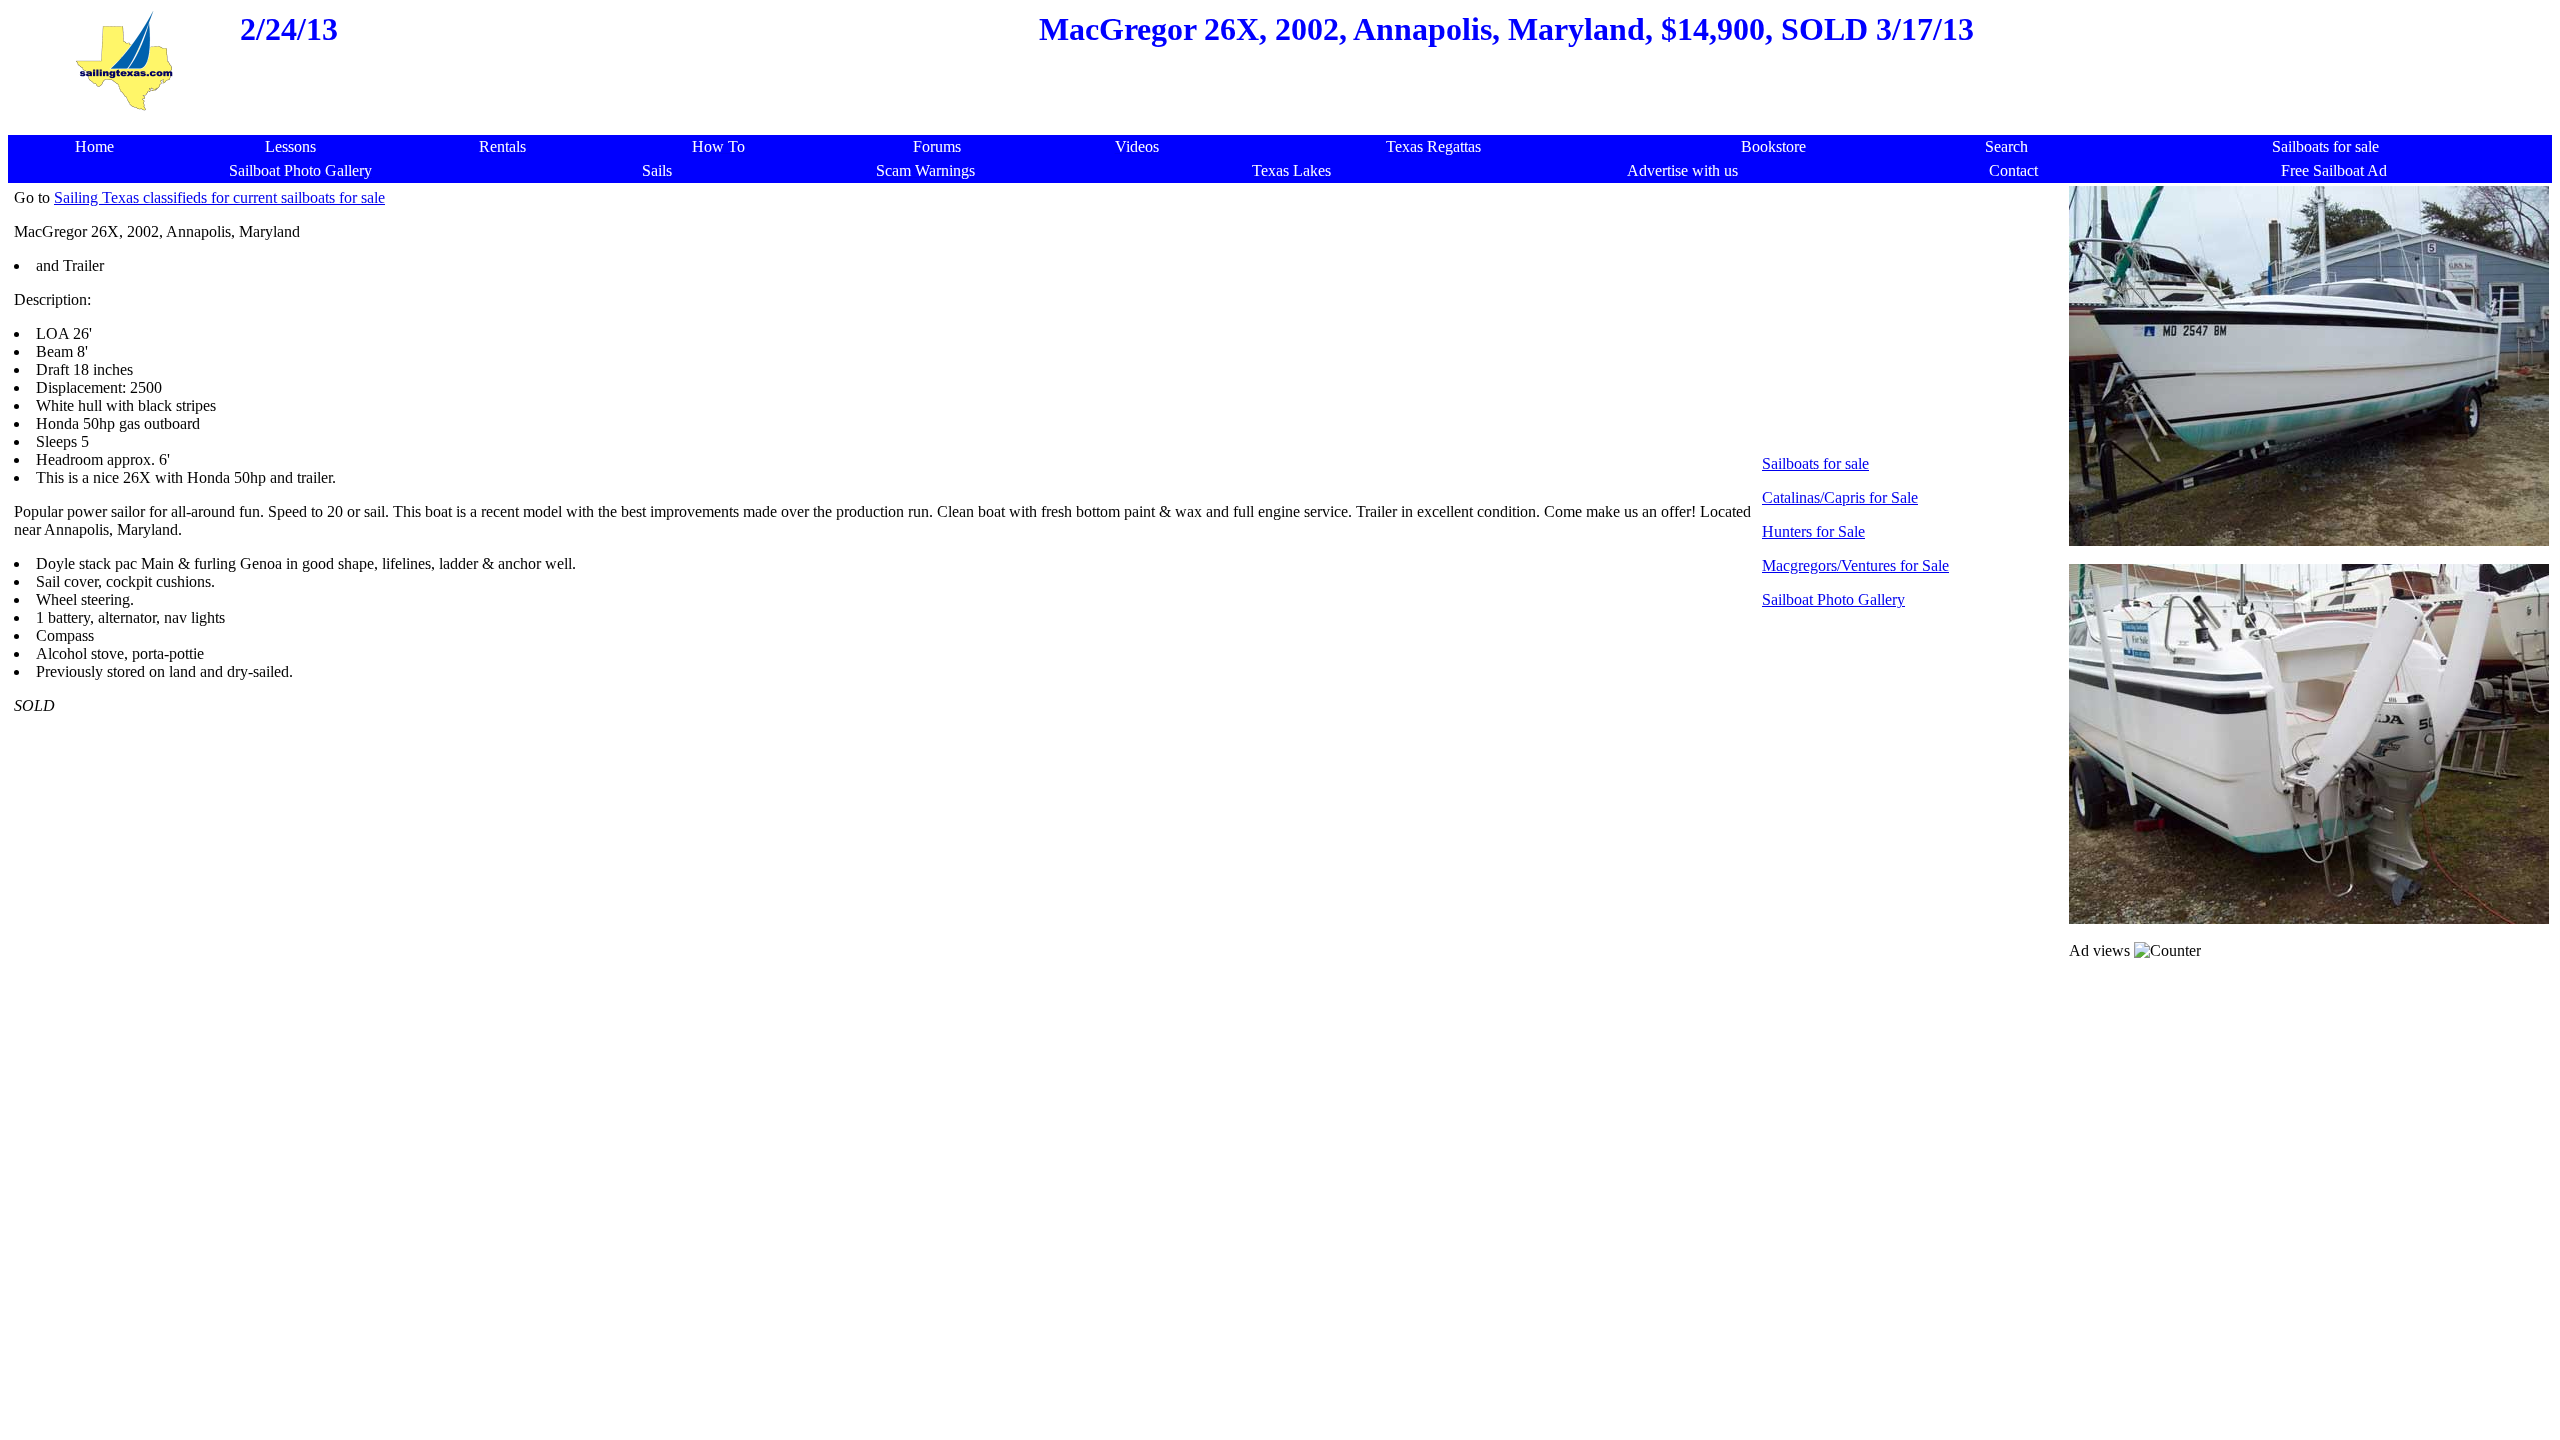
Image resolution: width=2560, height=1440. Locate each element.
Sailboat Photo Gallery (1833, 599)
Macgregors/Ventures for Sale (1855, 565)
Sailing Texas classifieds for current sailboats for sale (219, 197)
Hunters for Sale (1813, 531)
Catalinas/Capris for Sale (1840, 497)
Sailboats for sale (1815, 463)
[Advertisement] (1286, 124)
